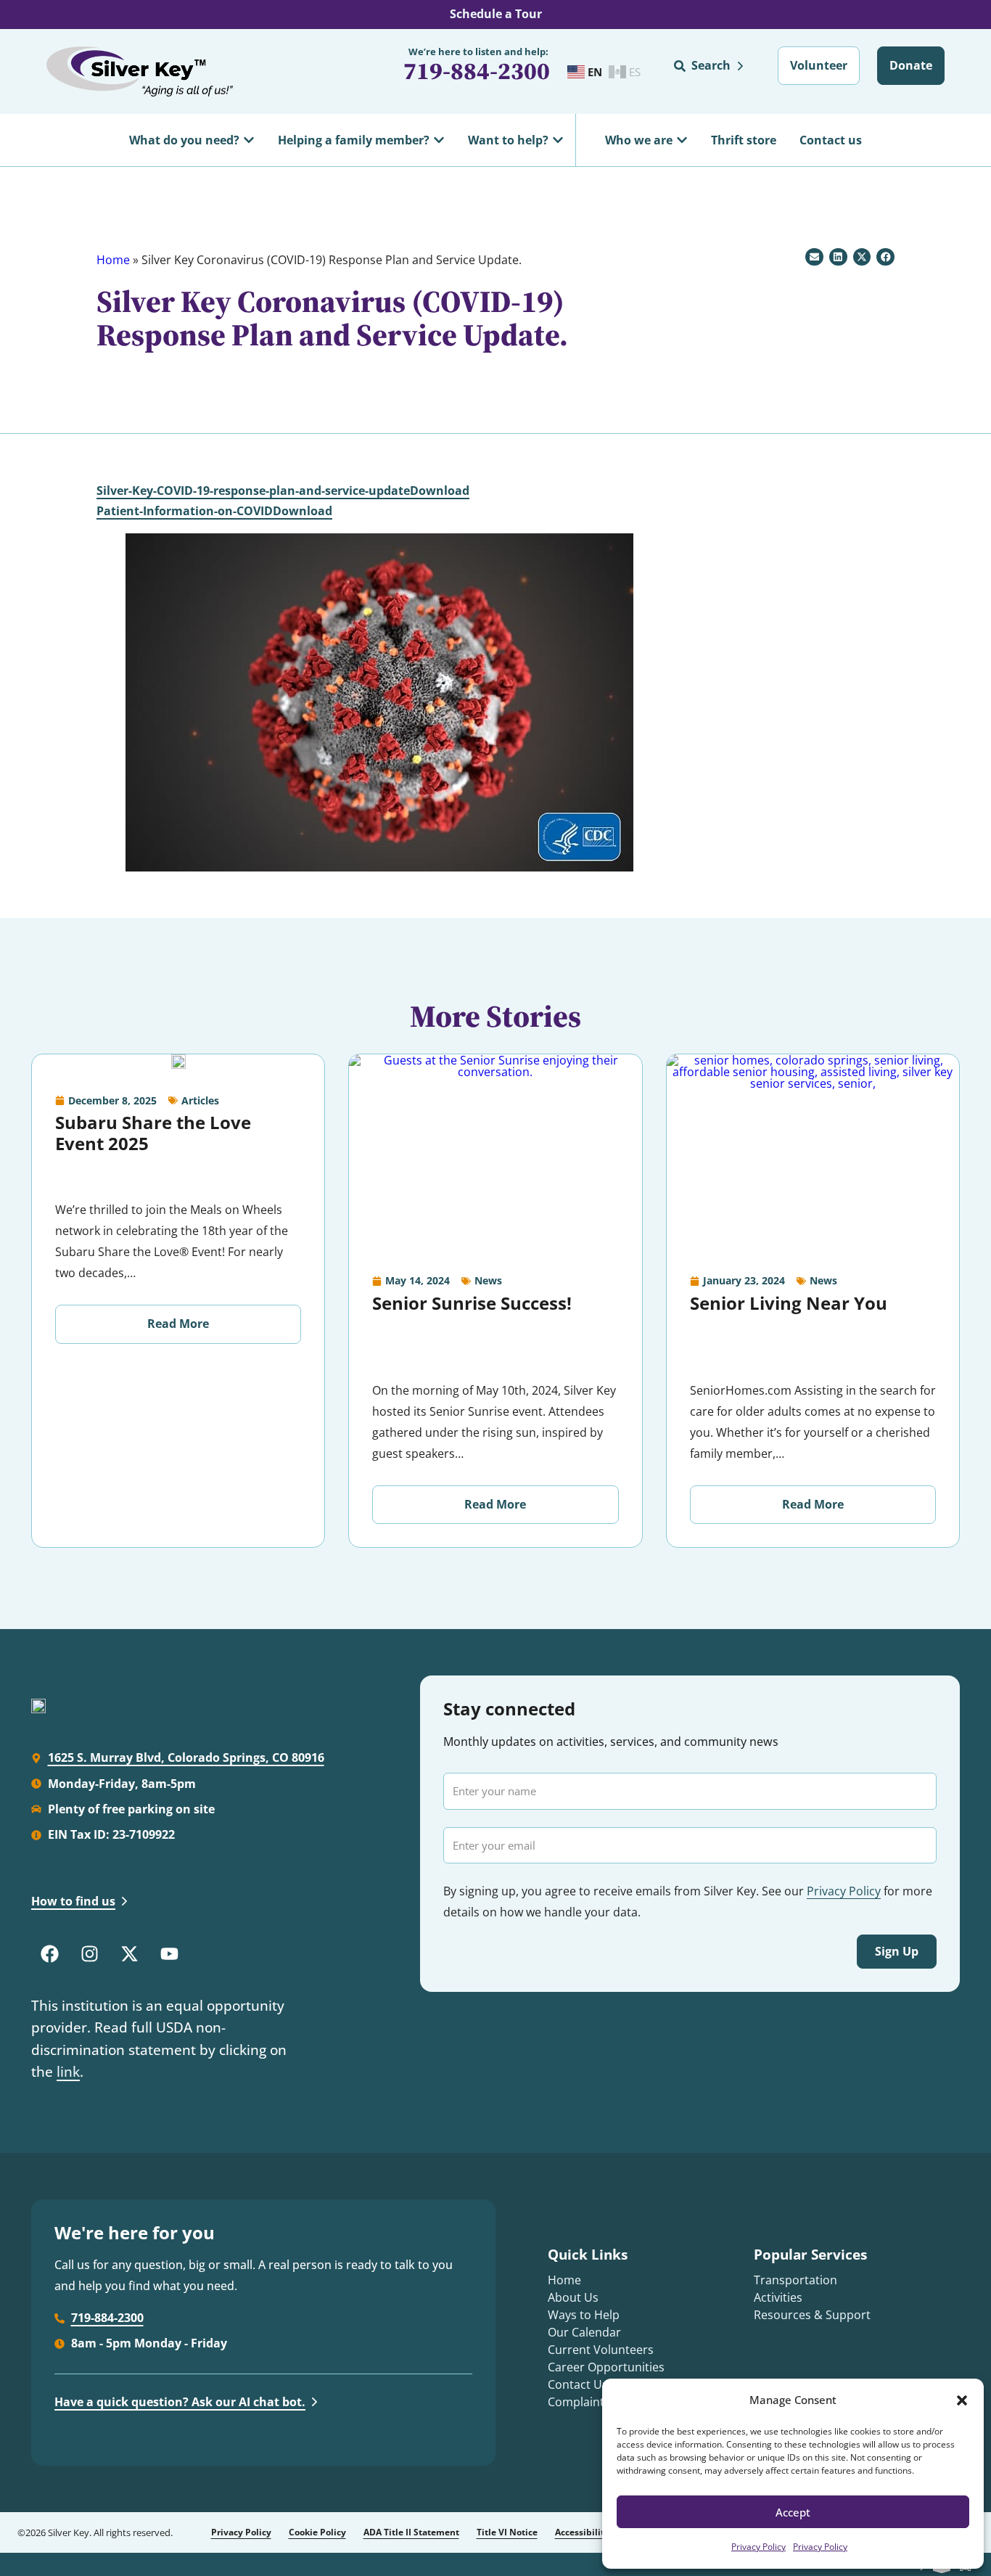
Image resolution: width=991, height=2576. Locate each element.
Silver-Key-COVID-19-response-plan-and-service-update (253, 491)
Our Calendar (584, 2332)
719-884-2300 (477, 71)
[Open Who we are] (682, 140)
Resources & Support (812, 2315)
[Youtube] (169, 1953)
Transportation (795, 2280)
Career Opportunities (606, 2367)
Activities (778, 2297)
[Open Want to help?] (558, 140)
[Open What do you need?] (249, 140)
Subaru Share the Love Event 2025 (153, 1133)
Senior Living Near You (789, 1303)
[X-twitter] (129, 1953)
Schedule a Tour (496, 14)
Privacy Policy (758, 2547)
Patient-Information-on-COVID (185, 511)
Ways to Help (584, 2315)
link (68, 2072)
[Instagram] (89, 1953)
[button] (962, 2400)
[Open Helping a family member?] (439, 140)
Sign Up (897, 1951)
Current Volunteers (601, 2350)
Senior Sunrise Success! (472, 1303)
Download (440, 491)
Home (113, 260)
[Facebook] (49, 1953)
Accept (793, 2512)
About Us (573, 2297)
